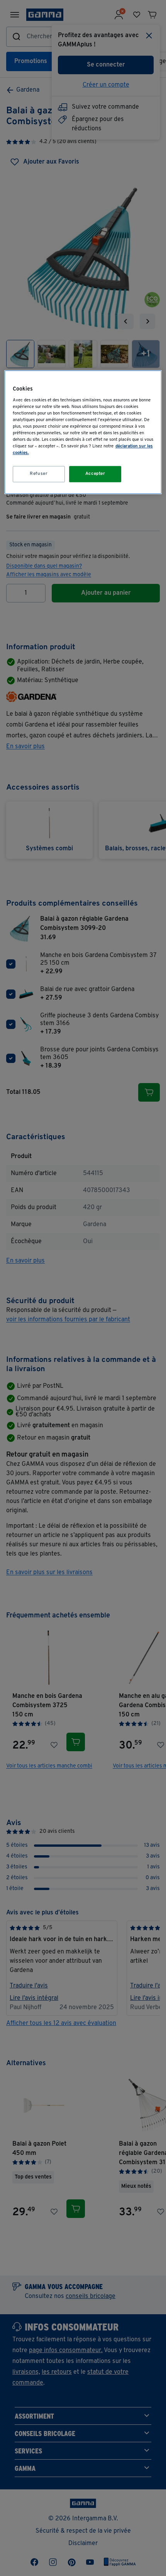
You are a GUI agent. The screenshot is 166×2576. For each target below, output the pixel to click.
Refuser (39, 474)
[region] (83, 432)
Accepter (95, 474)
